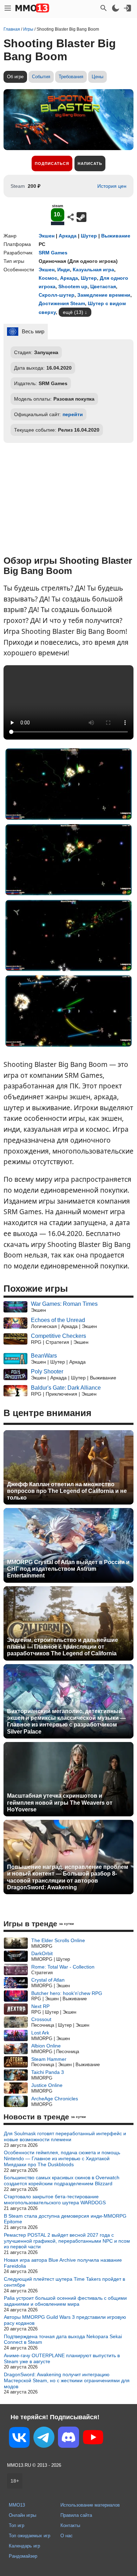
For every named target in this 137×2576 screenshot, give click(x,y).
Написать (90, 163)
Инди (64, 270)
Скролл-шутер (57, 295)
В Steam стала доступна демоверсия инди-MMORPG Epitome (65, 2219)
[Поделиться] (71, 217)
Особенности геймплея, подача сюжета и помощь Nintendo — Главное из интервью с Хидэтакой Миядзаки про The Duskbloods (62, 2158)
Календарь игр (24, 2546)
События (41, 77)
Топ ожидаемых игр (30, 2536)
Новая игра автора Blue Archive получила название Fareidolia (63, 2263)
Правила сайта (76, 2515)
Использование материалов (90, 2505)
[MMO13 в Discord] (68, 2439)
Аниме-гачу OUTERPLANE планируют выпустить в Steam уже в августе (62, 2358)
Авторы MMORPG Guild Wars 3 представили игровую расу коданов (65, 2320)
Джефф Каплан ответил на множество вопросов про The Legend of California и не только (67, 1491)
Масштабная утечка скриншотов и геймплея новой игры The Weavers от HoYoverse (60, 1802)
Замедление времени (104, 295)
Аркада (68, 236)
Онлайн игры (22, 2515)
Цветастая (103, 286)
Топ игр (17, 2525)
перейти (73, 414)
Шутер (89, 236)
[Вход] (128, 8)
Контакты (70, 2525)
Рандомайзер (23, 2556)
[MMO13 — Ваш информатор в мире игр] (32, 8)
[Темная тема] (116, 8)
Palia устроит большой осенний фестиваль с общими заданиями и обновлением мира (65, 2301)
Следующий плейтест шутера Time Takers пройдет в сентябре (64, 2282)
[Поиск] (104, 8)
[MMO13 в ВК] (19, 2439)
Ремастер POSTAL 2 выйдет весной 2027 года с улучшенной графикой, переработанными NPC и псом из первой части (67, 2241)
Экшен (47, 236)
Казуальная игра (93, 270)
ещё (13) (73, 312)
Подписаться (52, 163)
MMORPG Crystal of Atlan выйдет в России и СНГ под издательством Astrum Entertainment (68, 1569)
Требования (71, 77)
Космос (48, 278)
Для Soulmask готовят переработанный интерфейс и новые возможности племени (65, 2136)
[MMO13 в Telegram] (44, 2439)
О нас (67, 2536)
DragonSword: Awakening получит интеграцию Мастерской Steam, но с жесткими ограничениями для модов (67, 2380)
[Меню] (8, 8)
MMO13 (17, 2505)
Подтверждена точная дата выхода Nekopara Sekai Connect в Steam (63, 2339)
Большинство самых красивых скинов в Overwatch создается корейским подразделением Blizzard (62, 2180)
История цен (112, 186)
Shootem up (73, 286)
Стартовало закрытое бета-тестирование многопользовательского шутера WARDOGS (55, 2200)
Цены (97, 77)
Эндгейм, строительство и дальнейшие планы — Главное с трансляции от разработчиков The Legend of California (63, 1647)
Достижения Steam (62, 303)
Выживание (116, 236)
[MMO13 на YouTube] (93, 2439)
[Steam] (81, 217)
